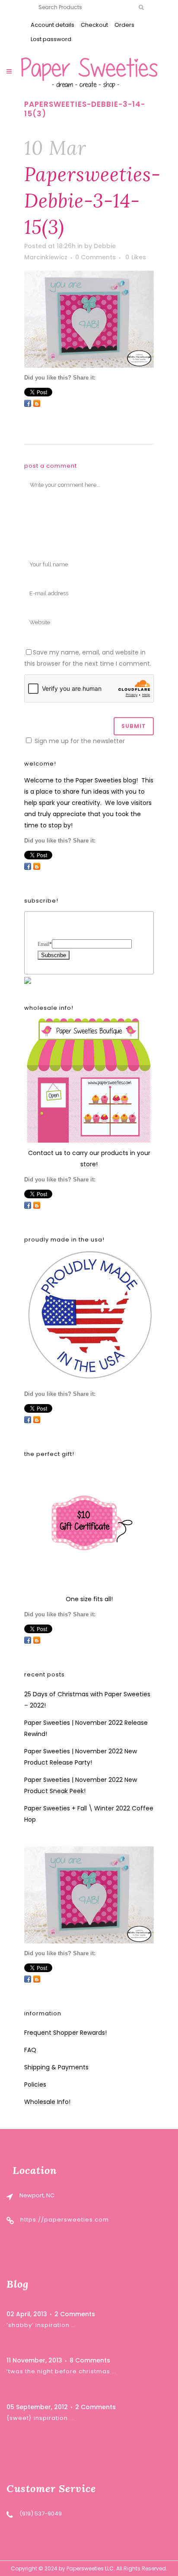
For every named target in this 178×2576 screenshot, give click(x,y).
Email (45, 944)
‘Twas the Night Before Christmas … (61, 2371)
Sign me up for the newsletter (79, 741)
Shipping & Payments (56, 2067)
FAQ (30, 2050)
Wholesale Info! (47, 2102)
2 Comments (75, 2314)
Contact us (45, 1153)
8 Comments (90, 2360)
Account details (52, 25)
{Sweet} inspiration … (40, 2418)
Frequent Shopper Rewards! (65, 2033)
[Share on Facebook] (28, 403)
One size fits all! (89, 1599)
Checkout (94, 25)
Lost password (51, 39)
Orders (124, 25)
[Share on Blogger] (37, 403)
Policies (35, 2084)
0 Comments (95, 257)
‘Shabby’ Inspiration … (41, 2325)
